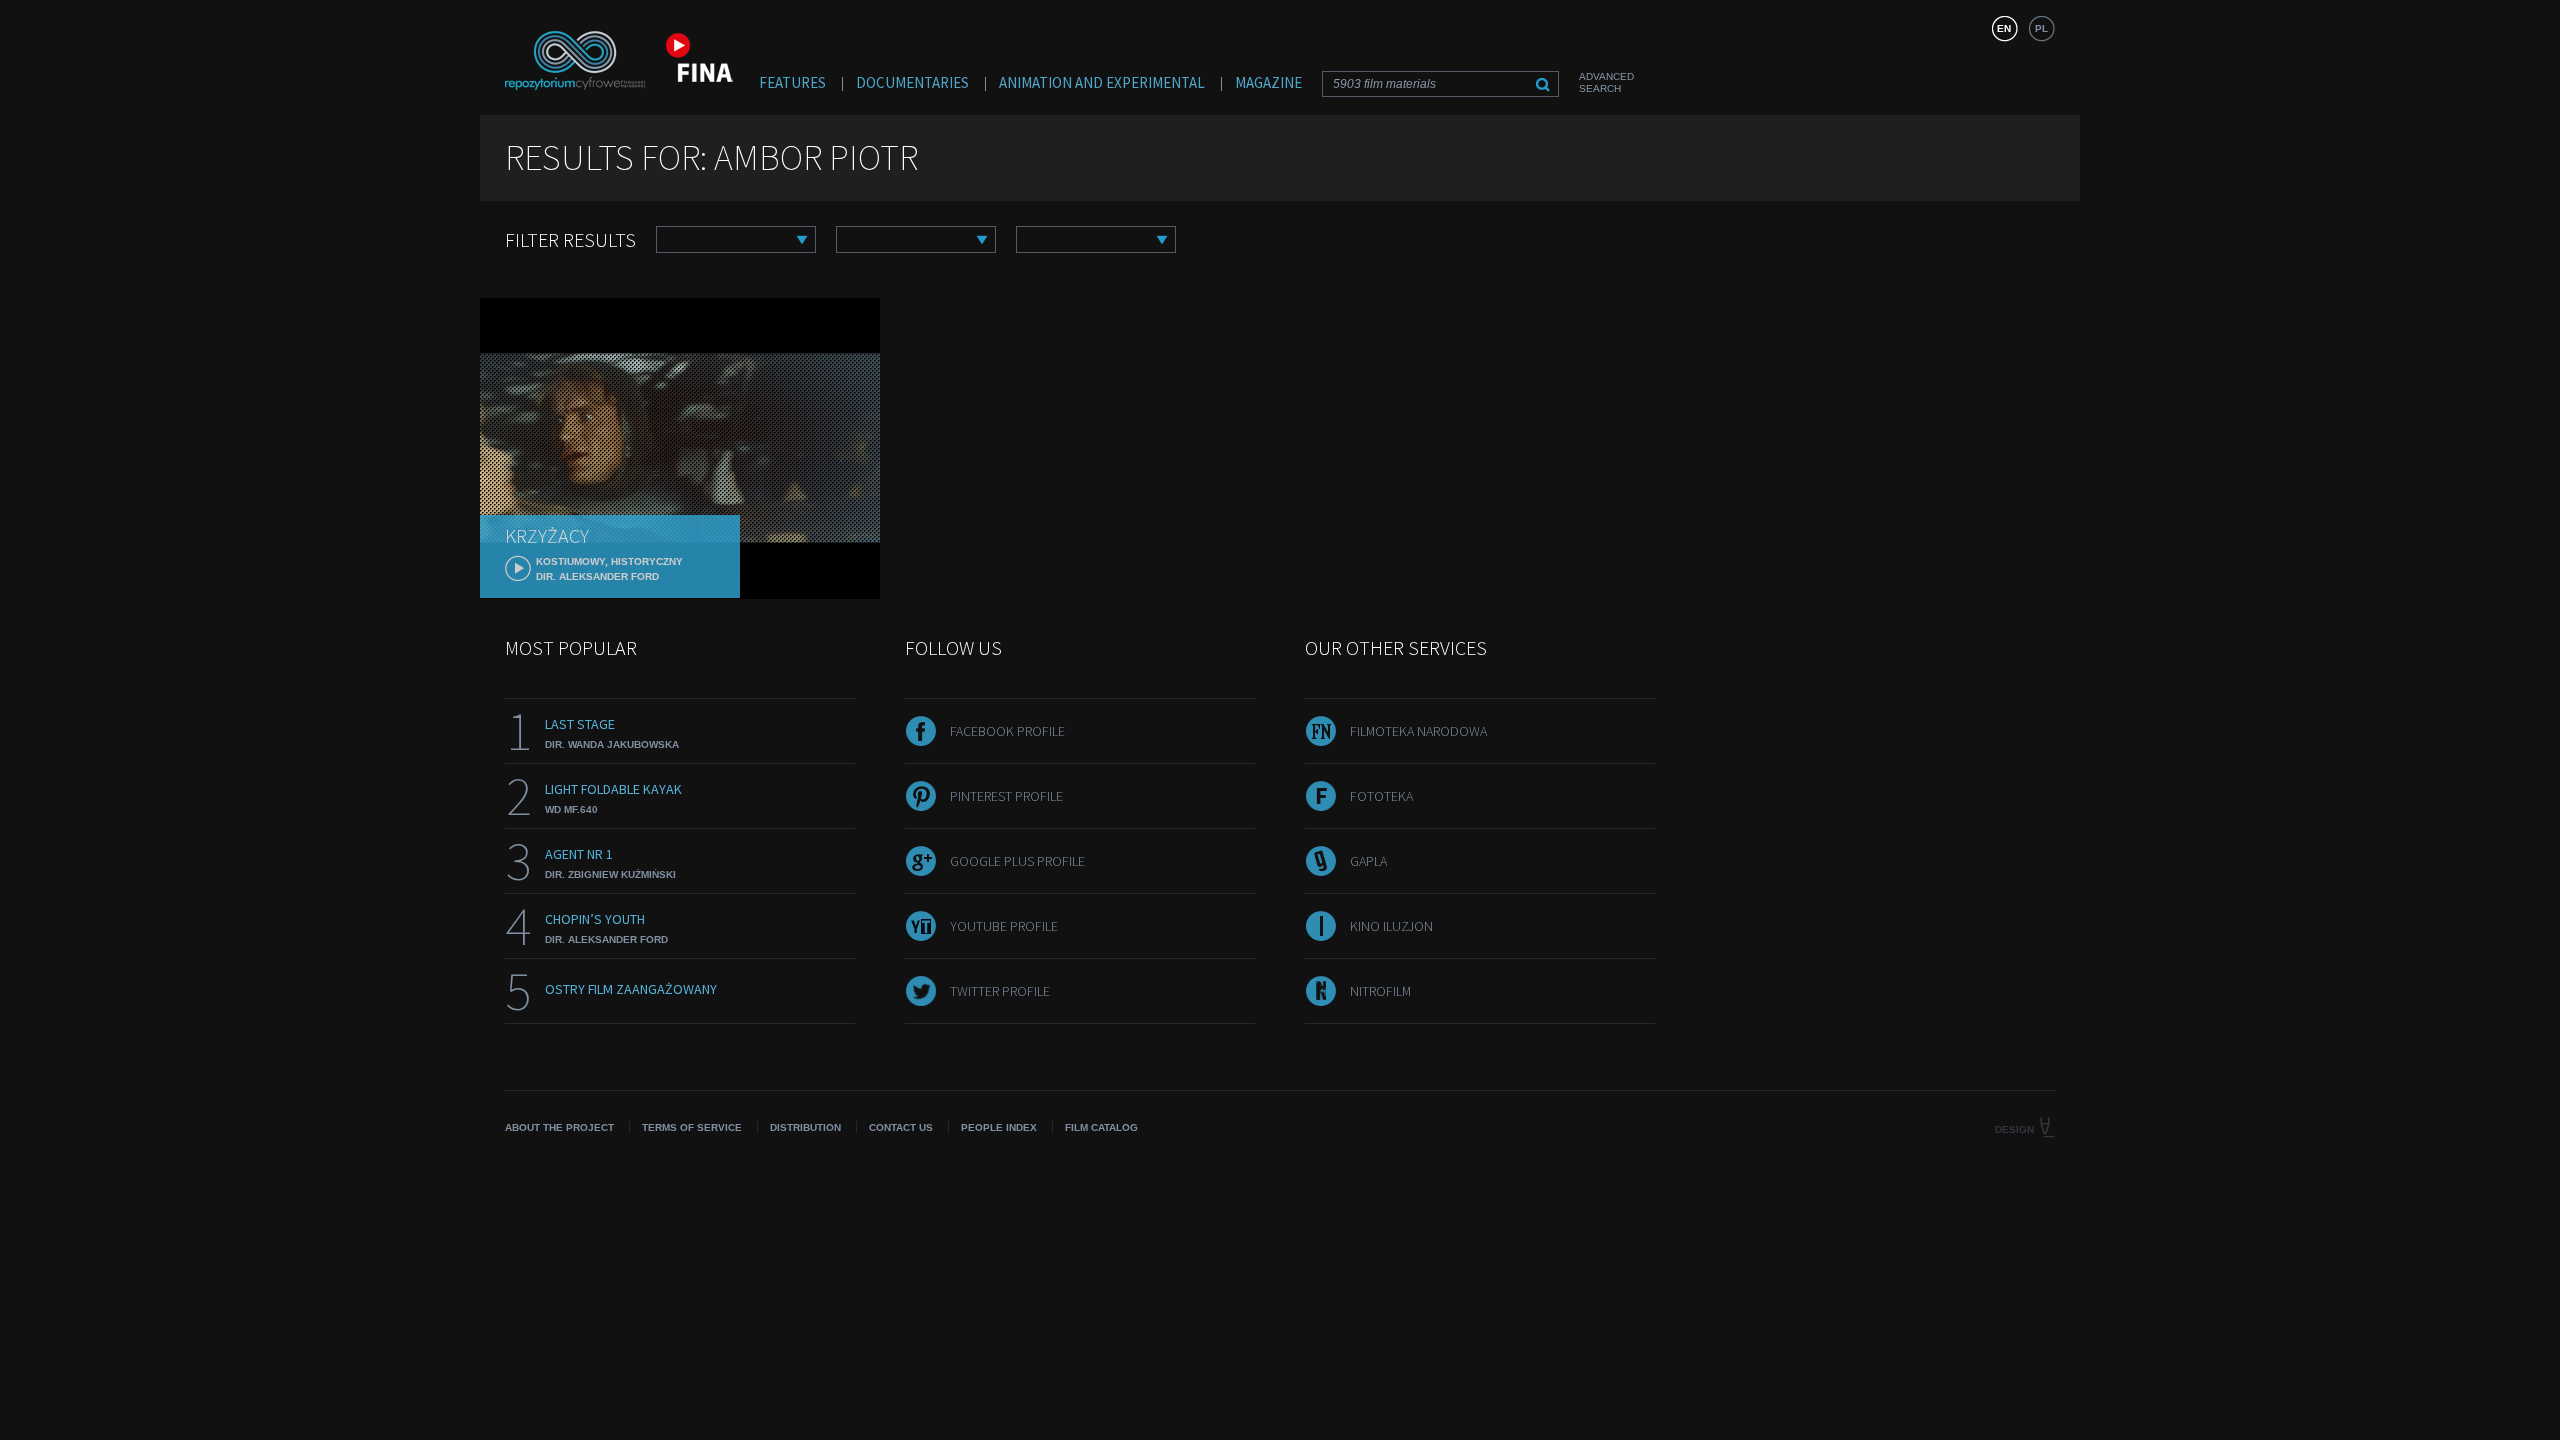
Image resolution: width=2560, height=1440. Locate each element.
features (792, 82)
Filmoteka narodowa (1418, 731)
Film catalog (1101, 1127)
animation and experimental (1102, 82)
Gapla (1368, 861)
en (2004, 28)
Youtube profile (1004, 926)
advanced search (1606, 82)
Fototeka (1381, 796)
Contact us (901, 1127)
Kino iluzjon (1391, 926)
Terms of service (692, 1127)
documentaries (912, 82)
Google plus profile (1017, 861)
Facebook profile (1007, 731)
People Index (999, 1127)
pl (2041, 28)
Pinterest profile (1006, 796)
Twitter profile (1000, 991)
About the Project (559, 1127)
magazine (1268, 82)
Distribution (805, 1127)
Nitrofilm (1380, 991)
